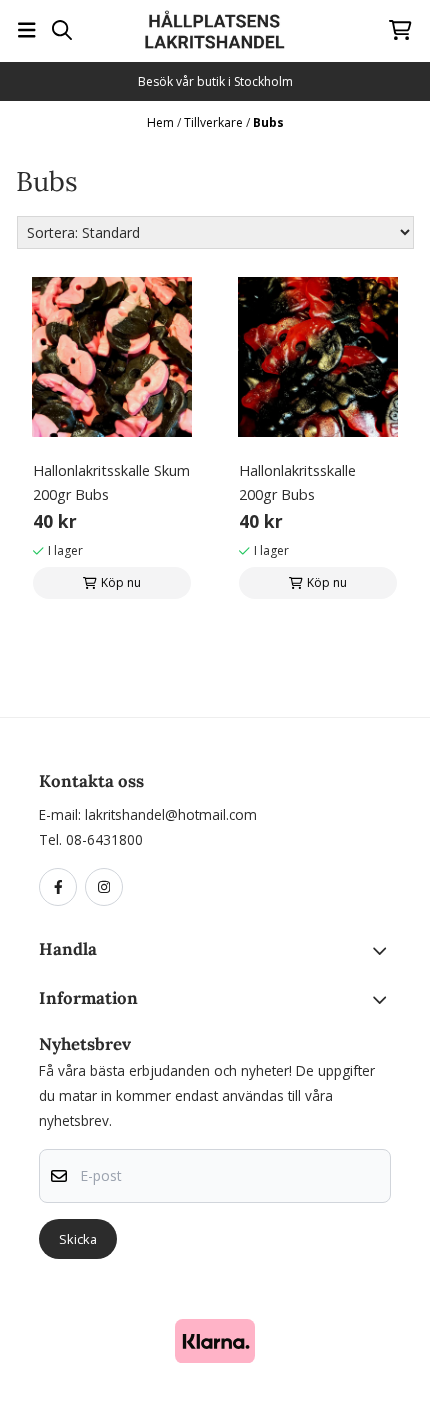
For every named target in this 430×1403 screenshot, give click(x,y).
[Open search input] (62, 30)
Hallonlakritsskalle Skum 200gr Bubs (111, 482)
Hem (162, 122)
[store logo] (215, 30)
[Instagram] (108, 888)
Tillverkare (215, 122)
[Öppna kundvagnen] (400, 30)
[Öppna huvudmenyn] (27, 30)
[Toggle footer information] (383, 951)
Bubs (268, 122)
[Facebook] (62, 888)
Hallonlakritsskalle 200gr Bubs (297, 482)
